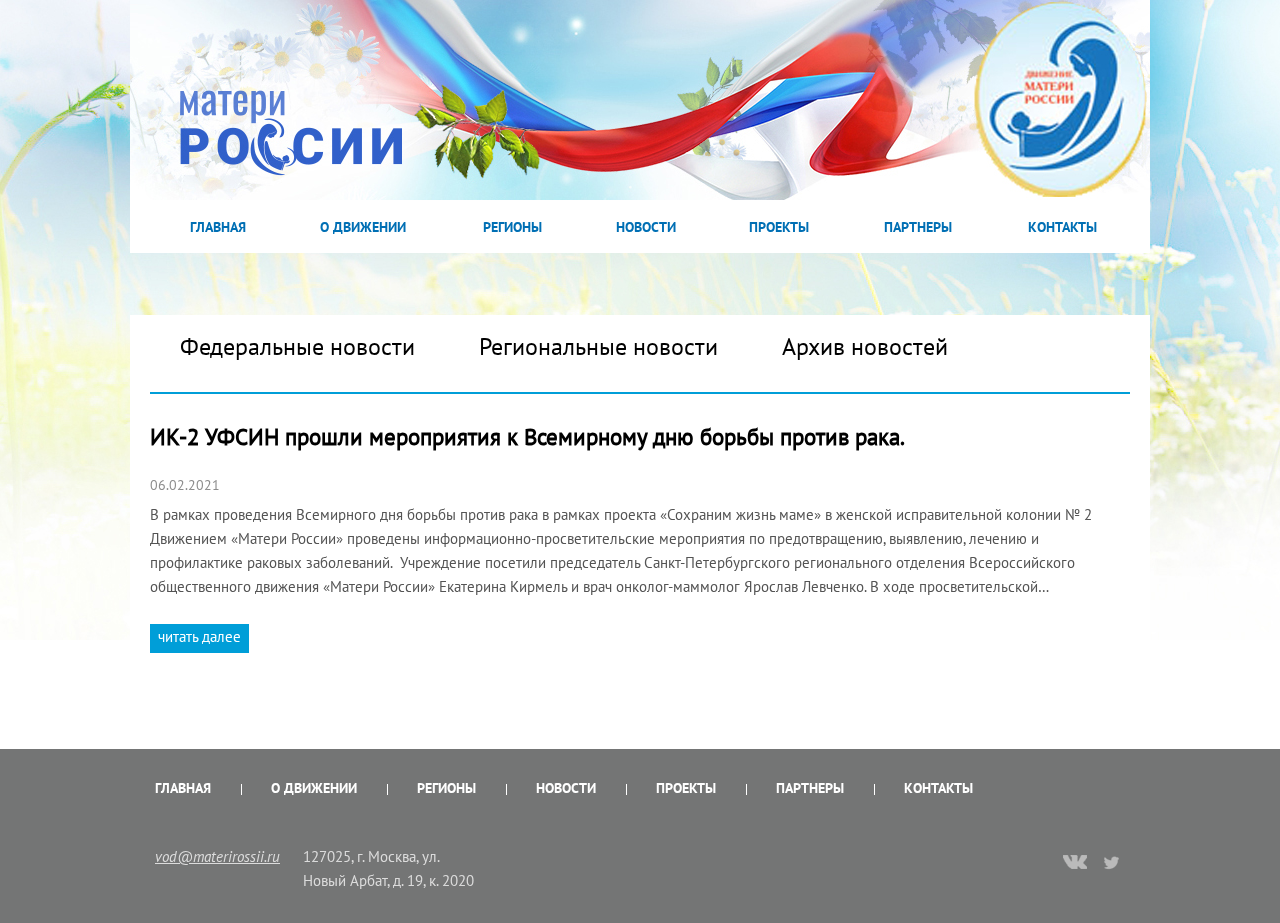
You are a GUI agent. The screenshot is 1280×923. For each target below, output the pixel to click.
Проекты (779, 227)
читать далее (199, 636)
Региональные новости (598, 346)
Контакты (1062, 227)
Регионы (512, 227)
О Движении (363, 227)
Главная (218, 227)
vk (1075, 864)
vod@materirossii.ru (217, 856)
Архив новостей (865, 346)
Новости (646, 227)
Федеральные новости (297, 346)
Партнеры (918, 227)
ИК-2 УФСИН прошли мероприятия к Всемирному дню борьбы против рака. (529, 436)
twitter (1112, 862)
